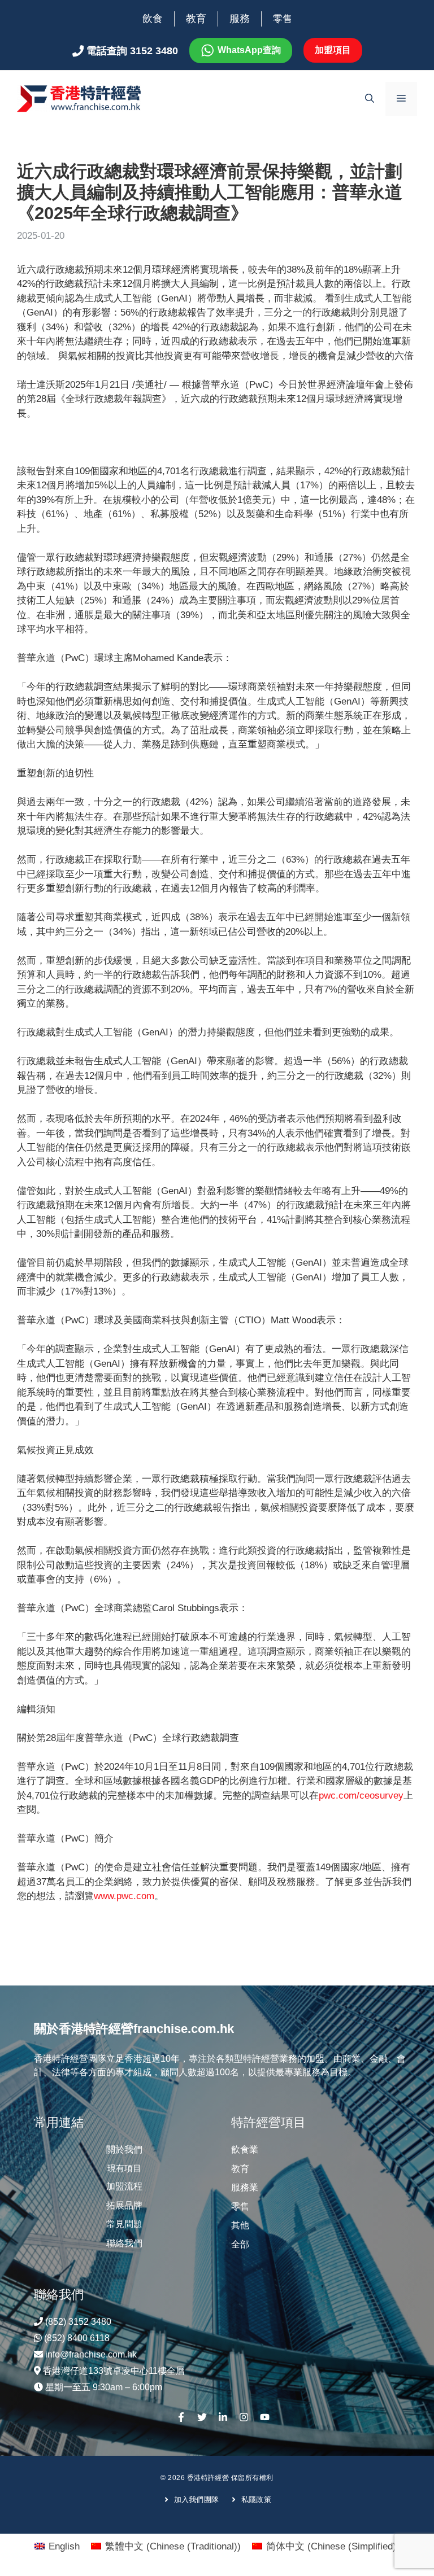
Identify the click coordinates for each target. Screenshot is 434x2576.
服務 (240, 19)
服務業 (245, 2187)
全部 (240, 2244)
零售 (283, 19)
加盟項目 (333, 50)
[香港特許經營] (79, 98)
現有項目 (124, 2168)
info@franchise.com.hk (91, 2354)
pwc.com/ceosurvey (361, 1796)
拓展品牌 (124, 2205)
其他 (240, 2225)
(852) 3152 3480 (78, 2322)
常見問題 (124, 2224)
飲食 (153, 19)
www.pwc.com (124, 1896)
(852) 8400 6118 (77, 2338)
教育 (196, 19)
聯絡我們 (124, 2243)
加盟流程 (124, 2186)
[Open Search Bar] (370, 99)
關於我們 (124, 2149)
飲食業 (245, 2149)
